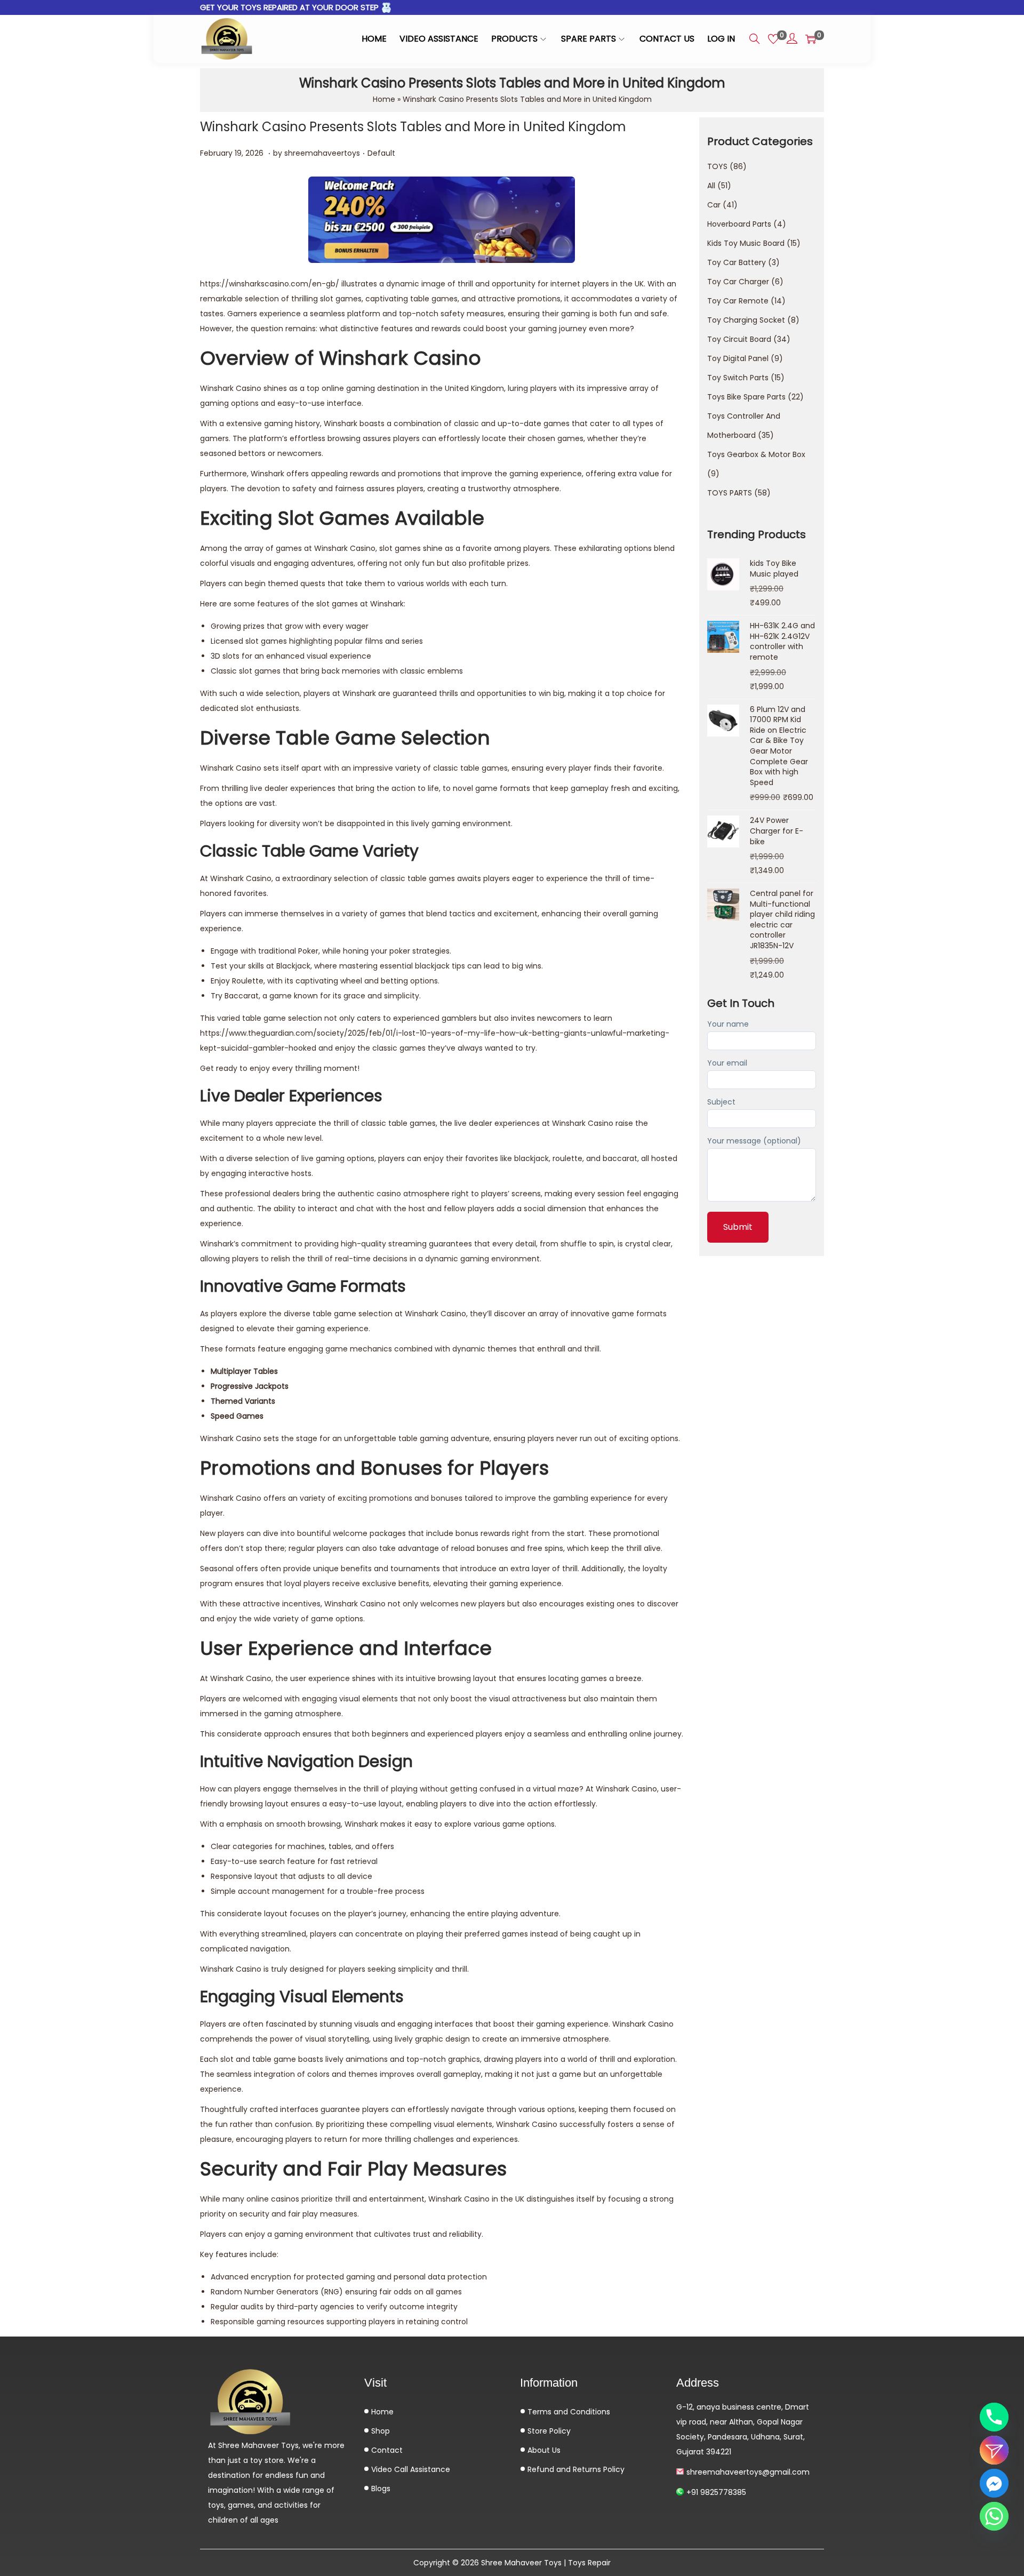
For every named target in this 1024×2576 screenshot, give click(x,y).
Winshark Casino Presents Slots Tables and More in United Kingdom (413, 127)
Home (384, 99)
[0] (773, 39)
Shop (379, 2431)
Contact (386, 2450)
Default (381, 153)
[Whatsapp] (994, 2516)
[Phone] (994, 2417)
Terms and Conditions (568, 2412)
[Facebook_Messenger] (994, 2483)
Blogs (380, 2489)
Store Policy (548, 2431)
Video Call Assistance (410, 2469)
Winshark (629, 2024)
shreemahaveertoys (322, 153)
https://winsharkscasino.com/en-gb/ (270, 284)
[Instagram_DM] (994, 2450)
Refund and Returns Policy (575, 2469)
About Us (543, 2450)
